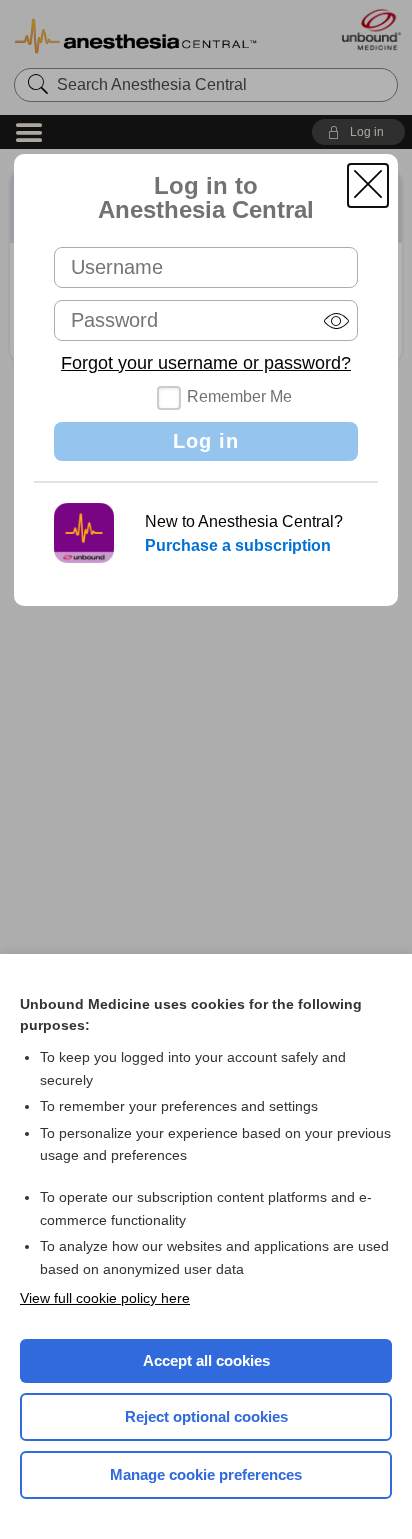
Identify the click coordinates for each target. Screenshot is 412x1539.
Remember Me (239, 396)
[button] (368, 185)
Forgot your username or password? (206, 363)
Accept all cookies (206, 1360)
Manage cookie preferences (206, 1474)
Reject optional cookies (206, 1416)
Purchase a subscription (238, 545)
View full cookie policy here (105, 1298)
